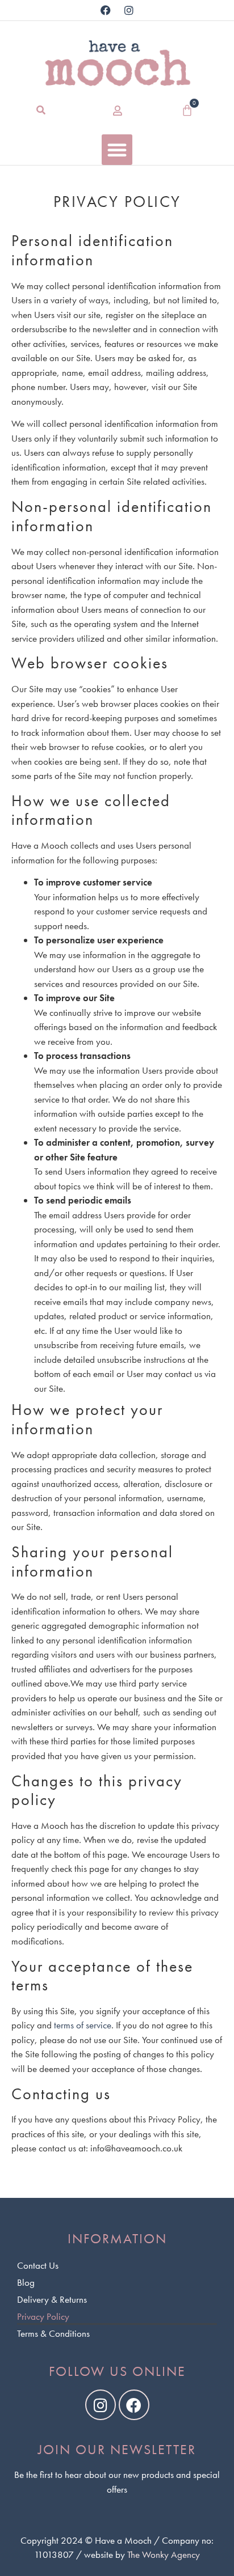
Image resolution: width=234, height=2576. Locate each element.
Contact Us (38, 2265)
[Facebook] (106, 10)
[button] (41, 110)
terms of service (83, 2025)
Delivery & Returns (52, 2299)
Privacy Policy (43, 2316)
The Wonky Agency (164, 2554)
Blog (26, 2282)
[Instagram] (129, 10)
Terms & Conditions (53, 2333)
